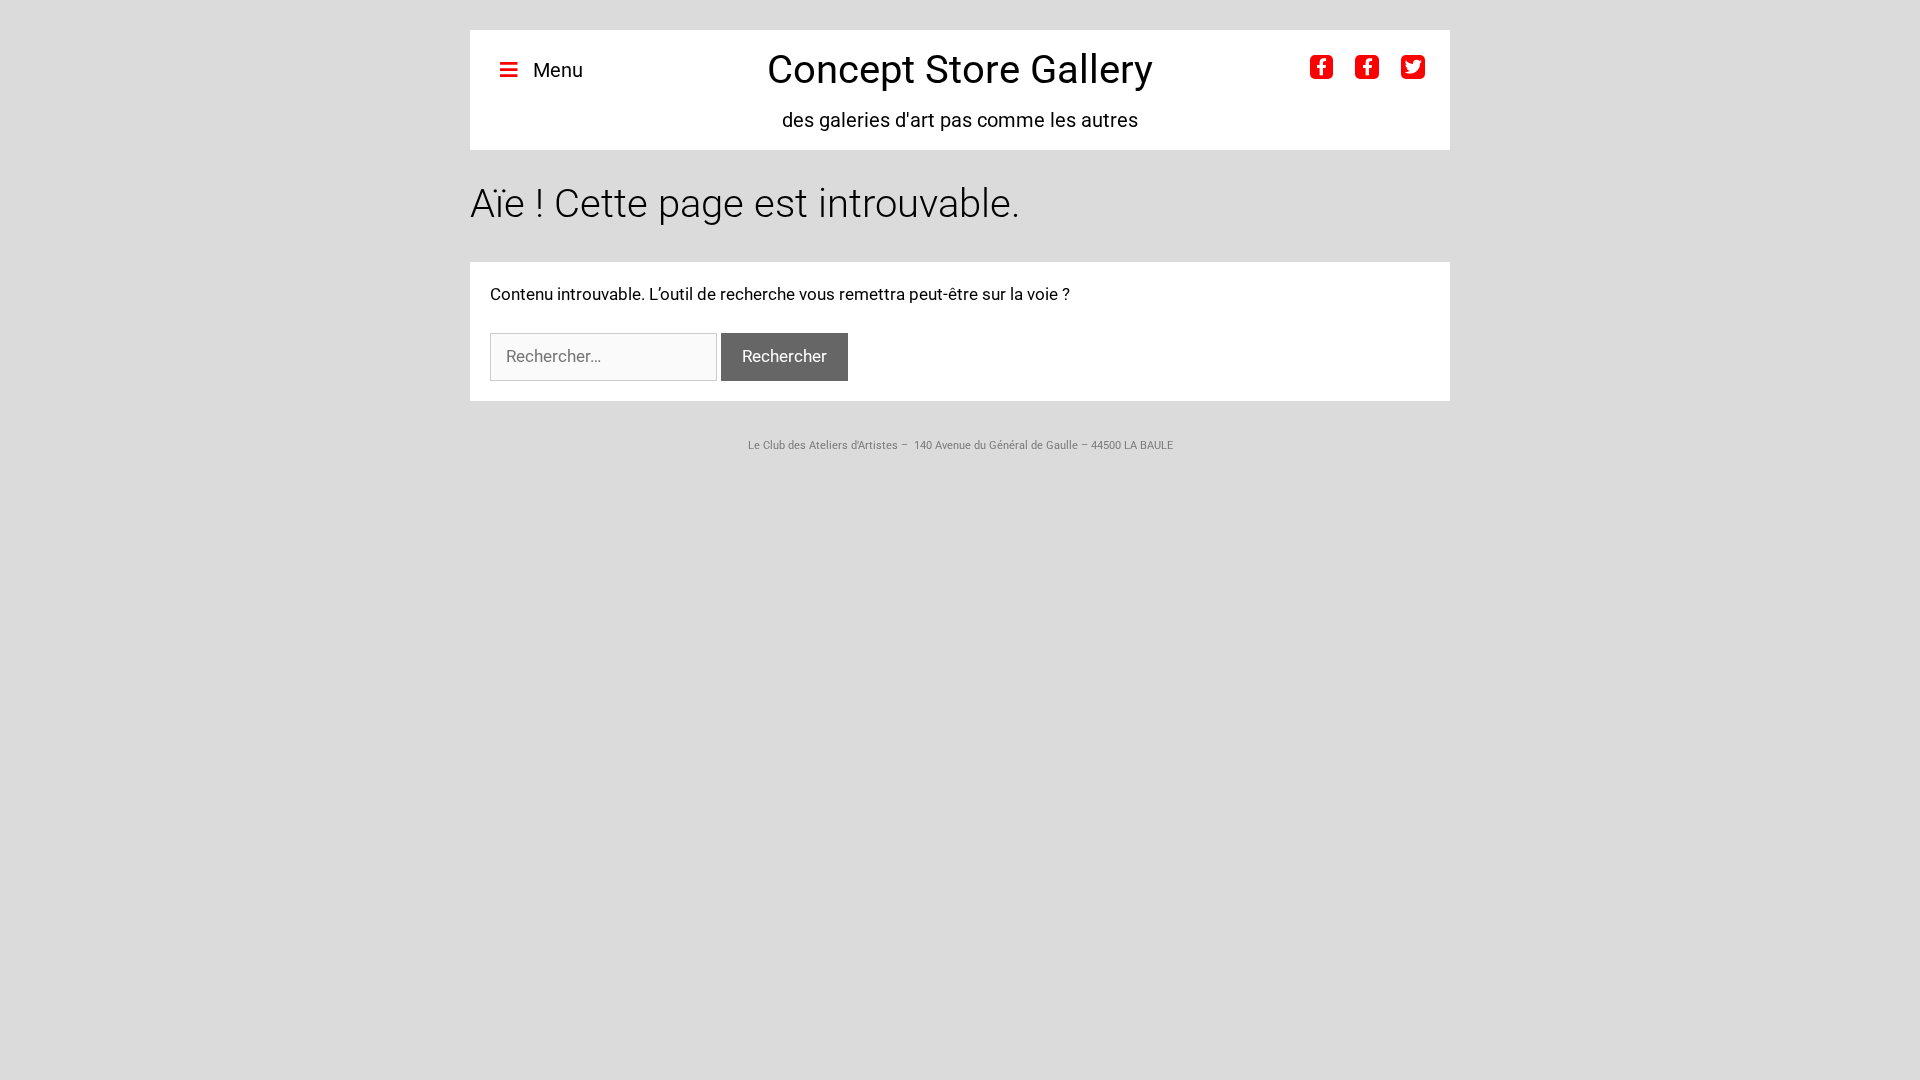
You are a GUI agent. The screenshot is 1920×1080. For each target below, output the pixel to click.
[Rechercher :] (605, 356)
